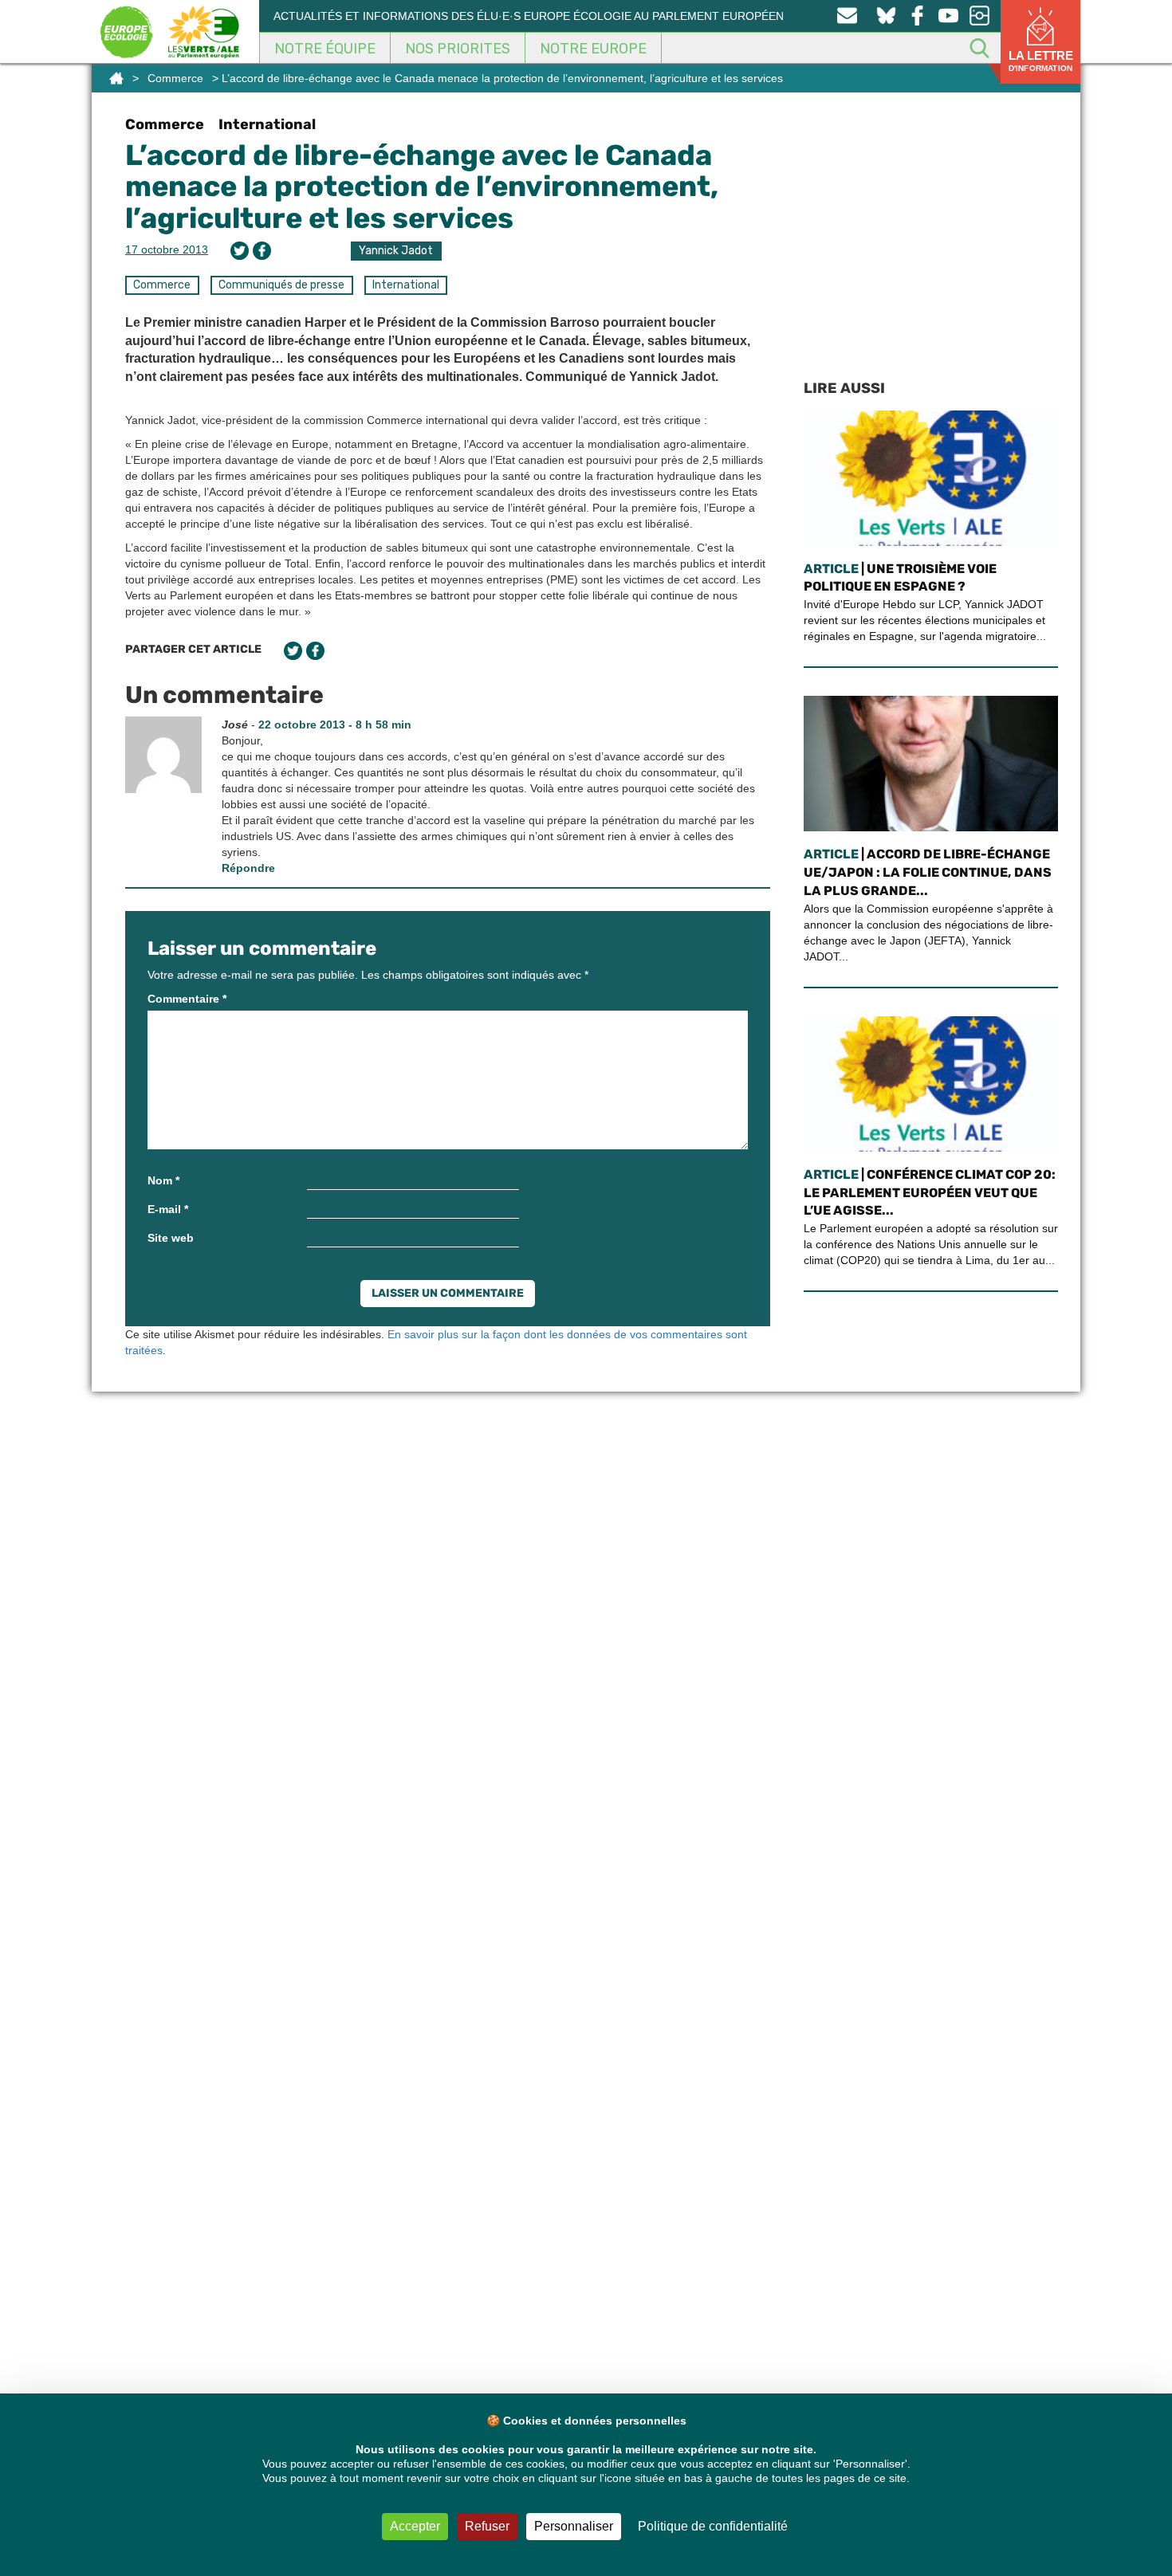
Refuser (487, 2526)
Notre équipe (325, 49)
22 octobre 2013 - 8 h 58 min (335, 724)
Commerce (175, 78)
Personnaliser (574, 2526)
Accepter (415, 2526)
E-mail (168, 1209)
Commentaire (187, 999)
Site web (171, 1238)
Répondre (248, 868)
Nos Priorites (458, 49)
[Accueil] (116, 78)
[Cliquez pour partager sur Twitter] (240, 251)
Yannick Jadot (396, 251)
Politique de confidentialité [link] (713, 2526)
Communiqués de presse (281, 285)
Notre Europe (593, 49)
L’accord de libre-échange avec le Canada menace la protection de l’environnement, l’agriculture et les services (422, 187)
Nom (163, 1180)
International (267, 124)
